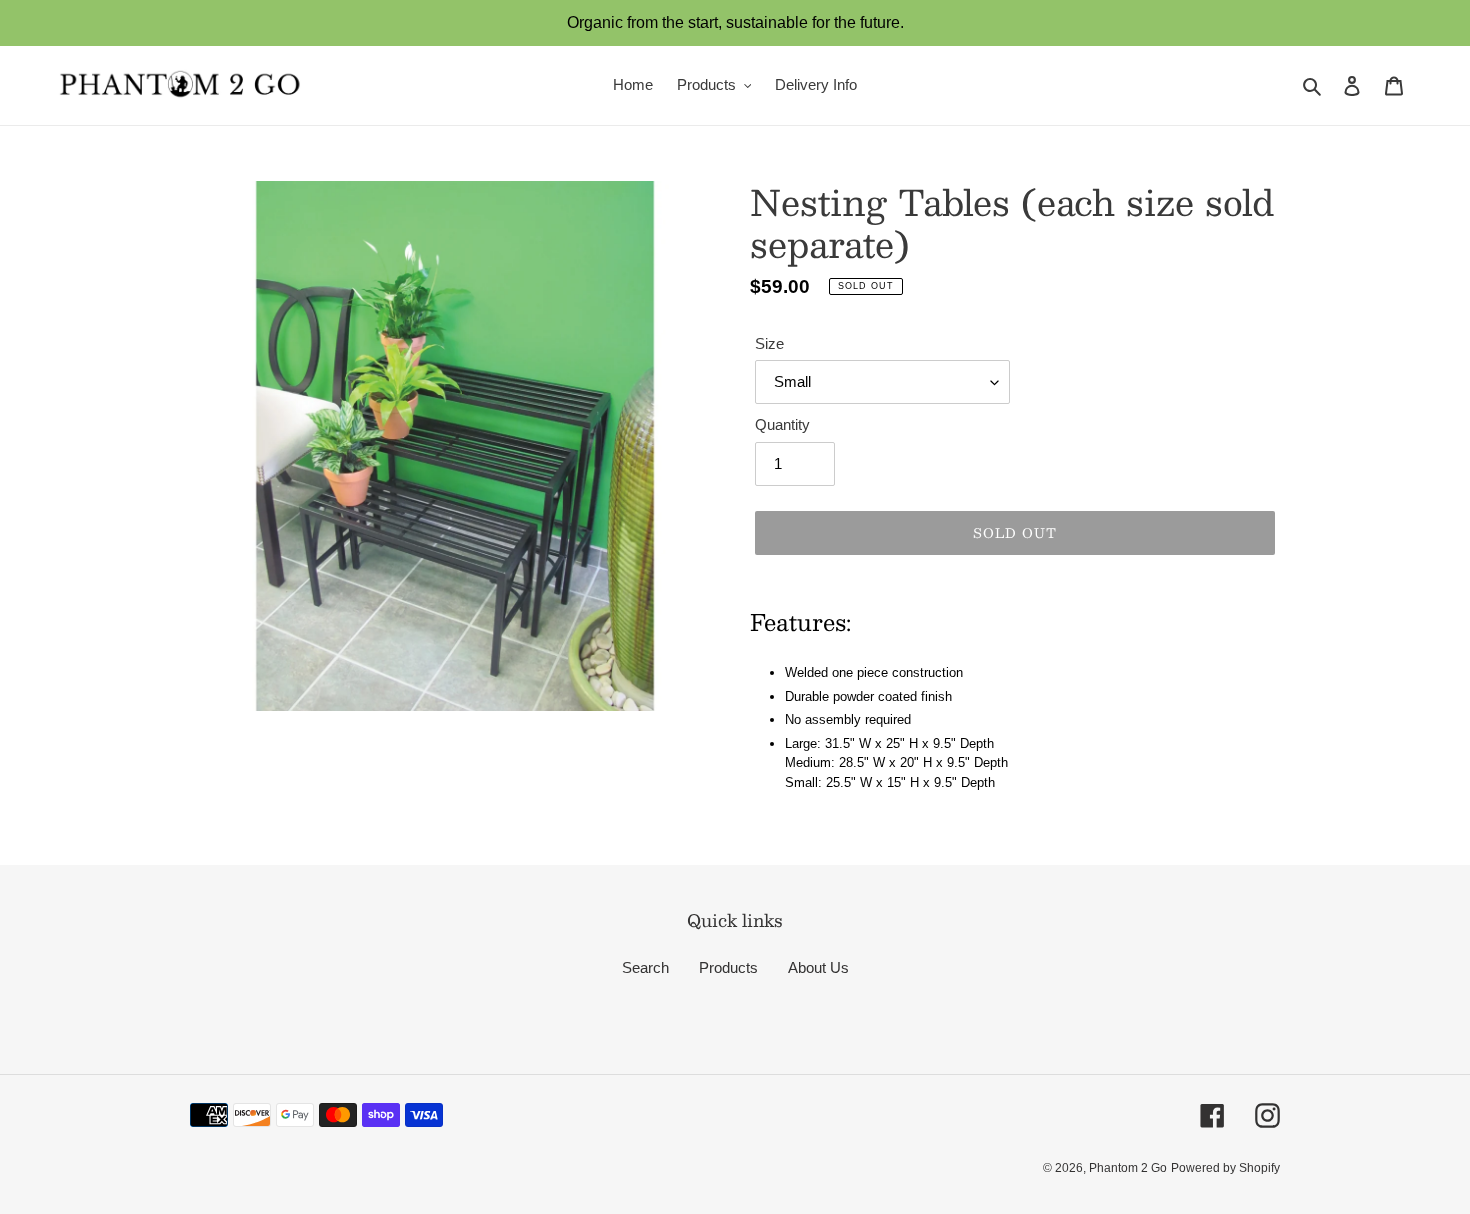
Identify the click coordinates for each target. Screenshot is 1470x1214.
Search (645, 967)
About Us (818, 967)
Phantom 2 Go (1128, 1168)
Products (728, 967)
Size (769, 343)
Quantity (782, 424)
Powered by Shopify (1225, 1168)
